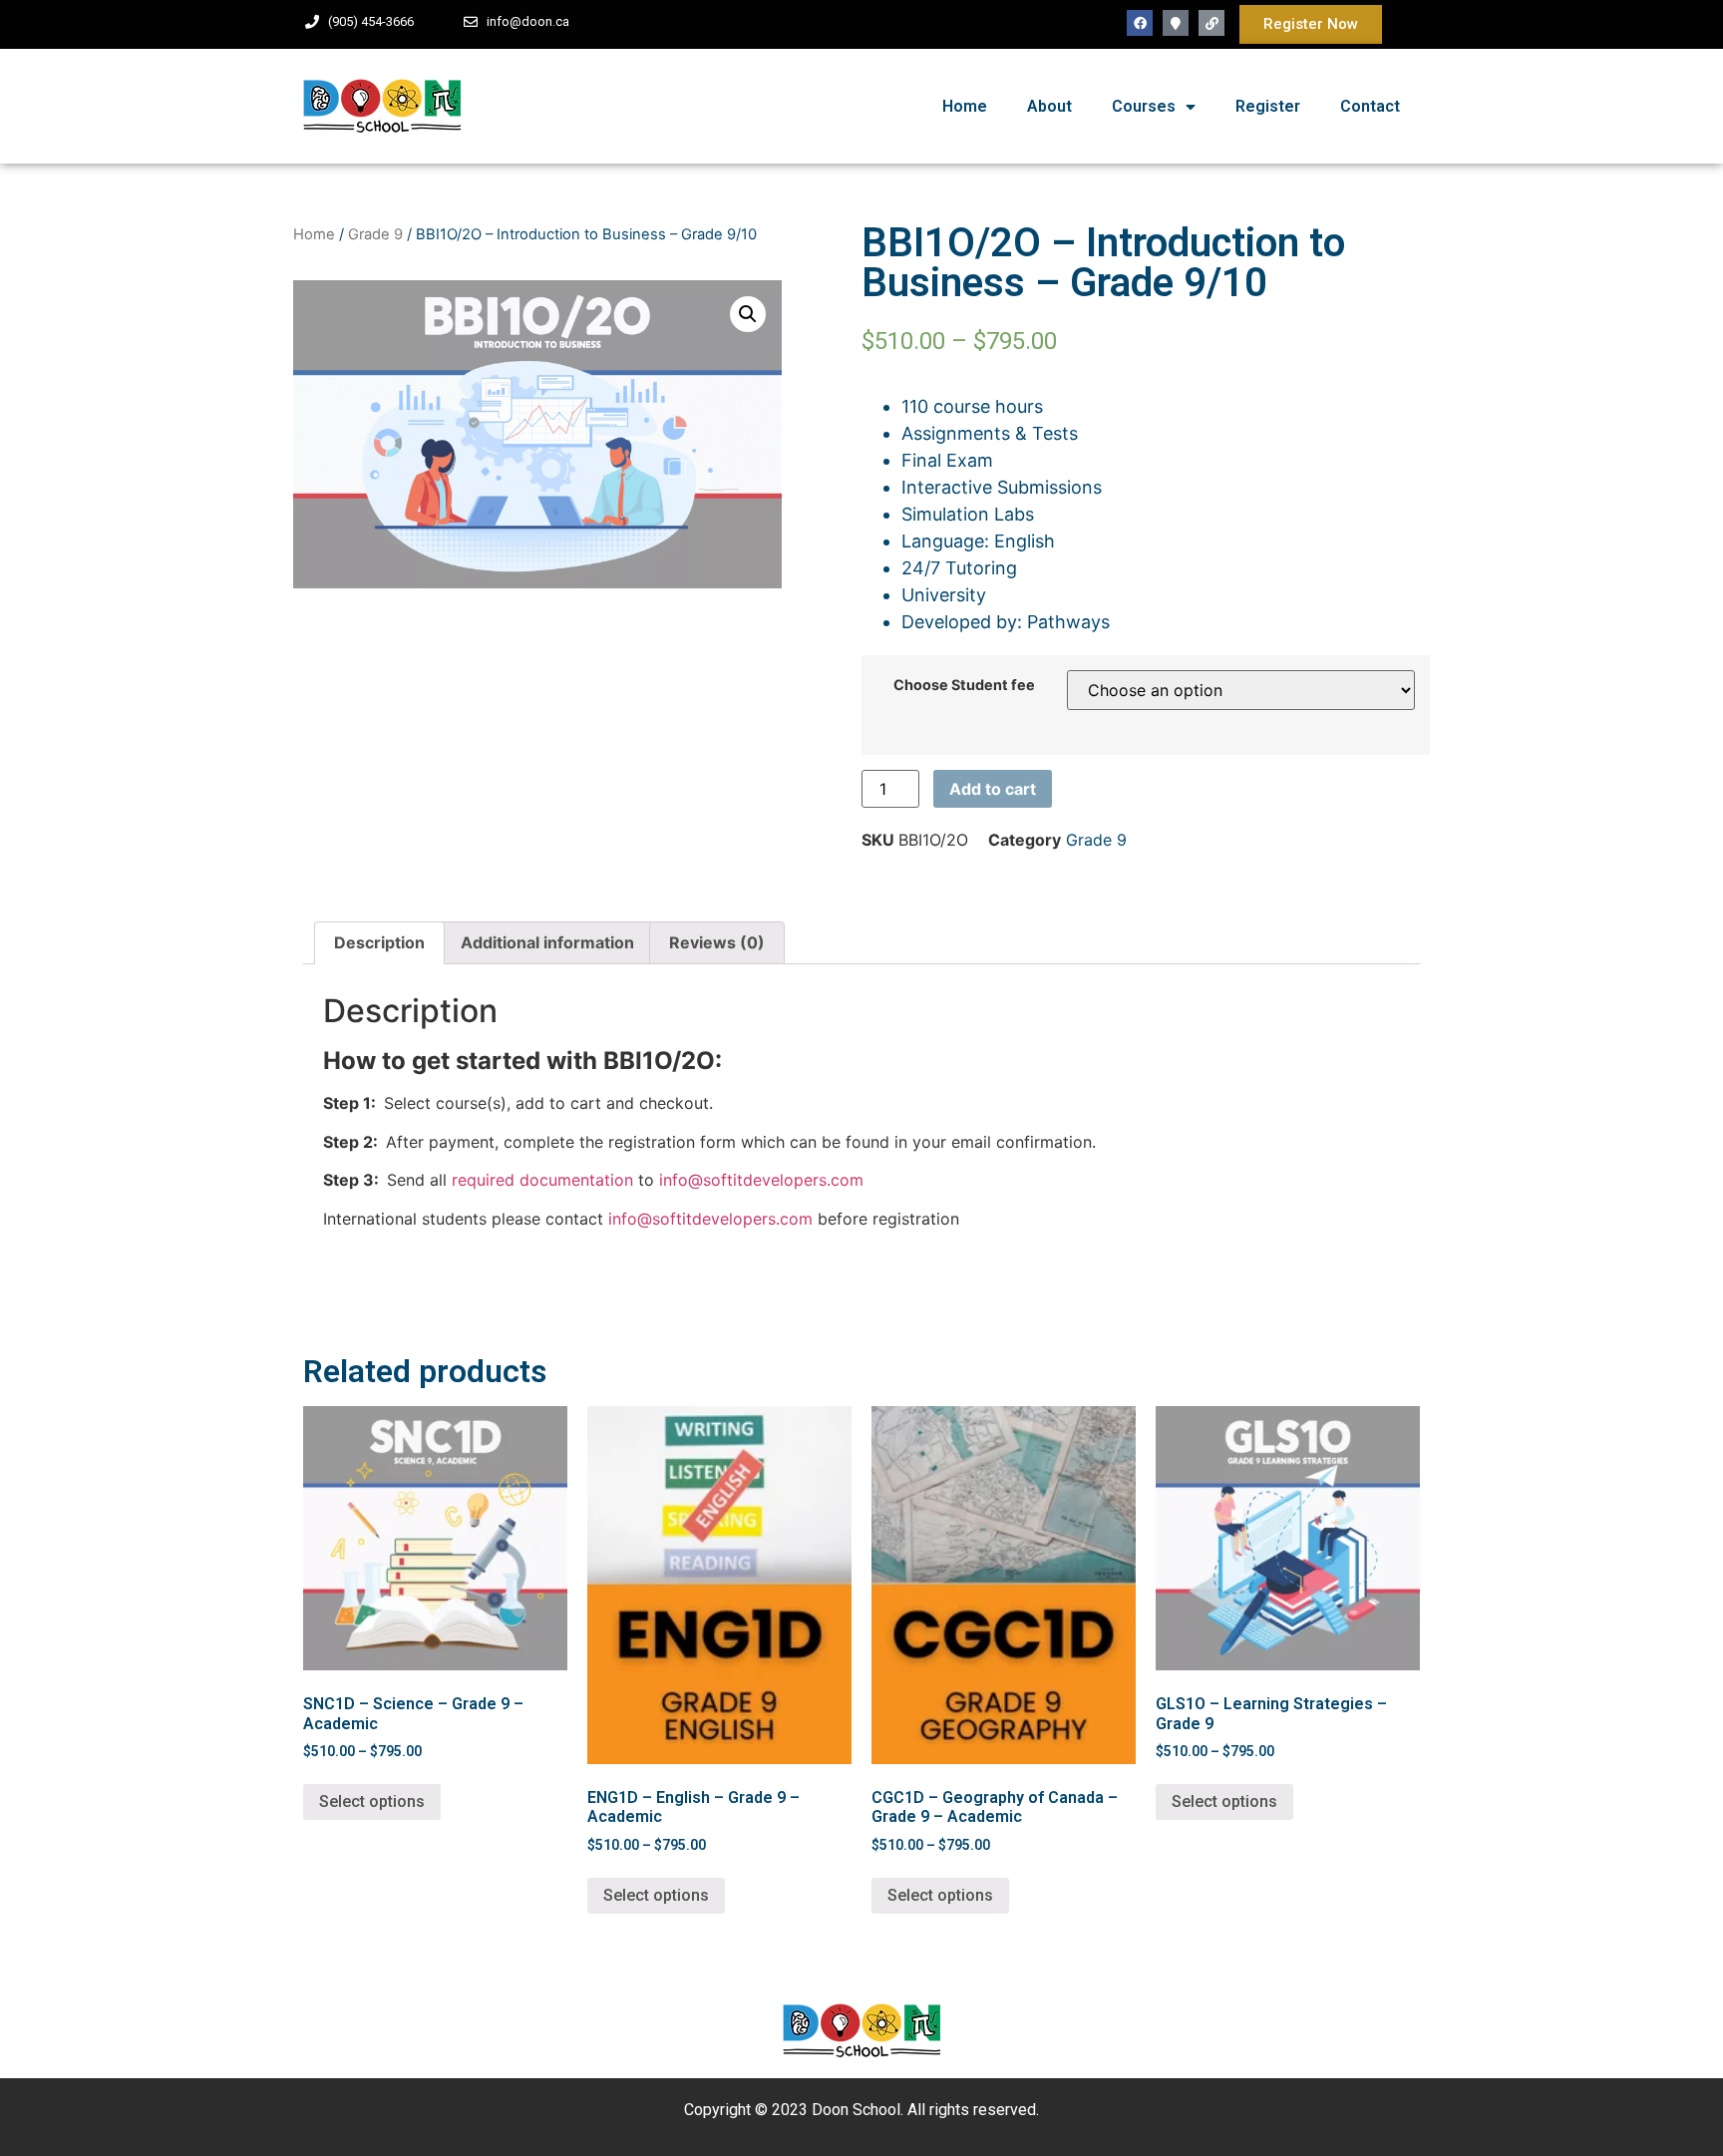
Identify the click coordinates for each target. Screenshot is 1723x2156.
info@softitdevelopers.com (759, 1180)
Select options (372, 1801)
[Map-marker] (1176, 23)
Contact (1370, 106)
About (1049, 106)
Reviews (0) (717, 942)
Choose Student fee (964, 685)
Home (965, 106)
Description (379, 942)
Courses (1144, 106)
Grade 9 (375, 234)
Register (1268, 106)
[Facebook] (1140, 23)
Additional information (547, 942)
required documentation (542, 1180)
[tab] (379, 943)
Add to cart (993, 789)
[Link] (1211, 23)
